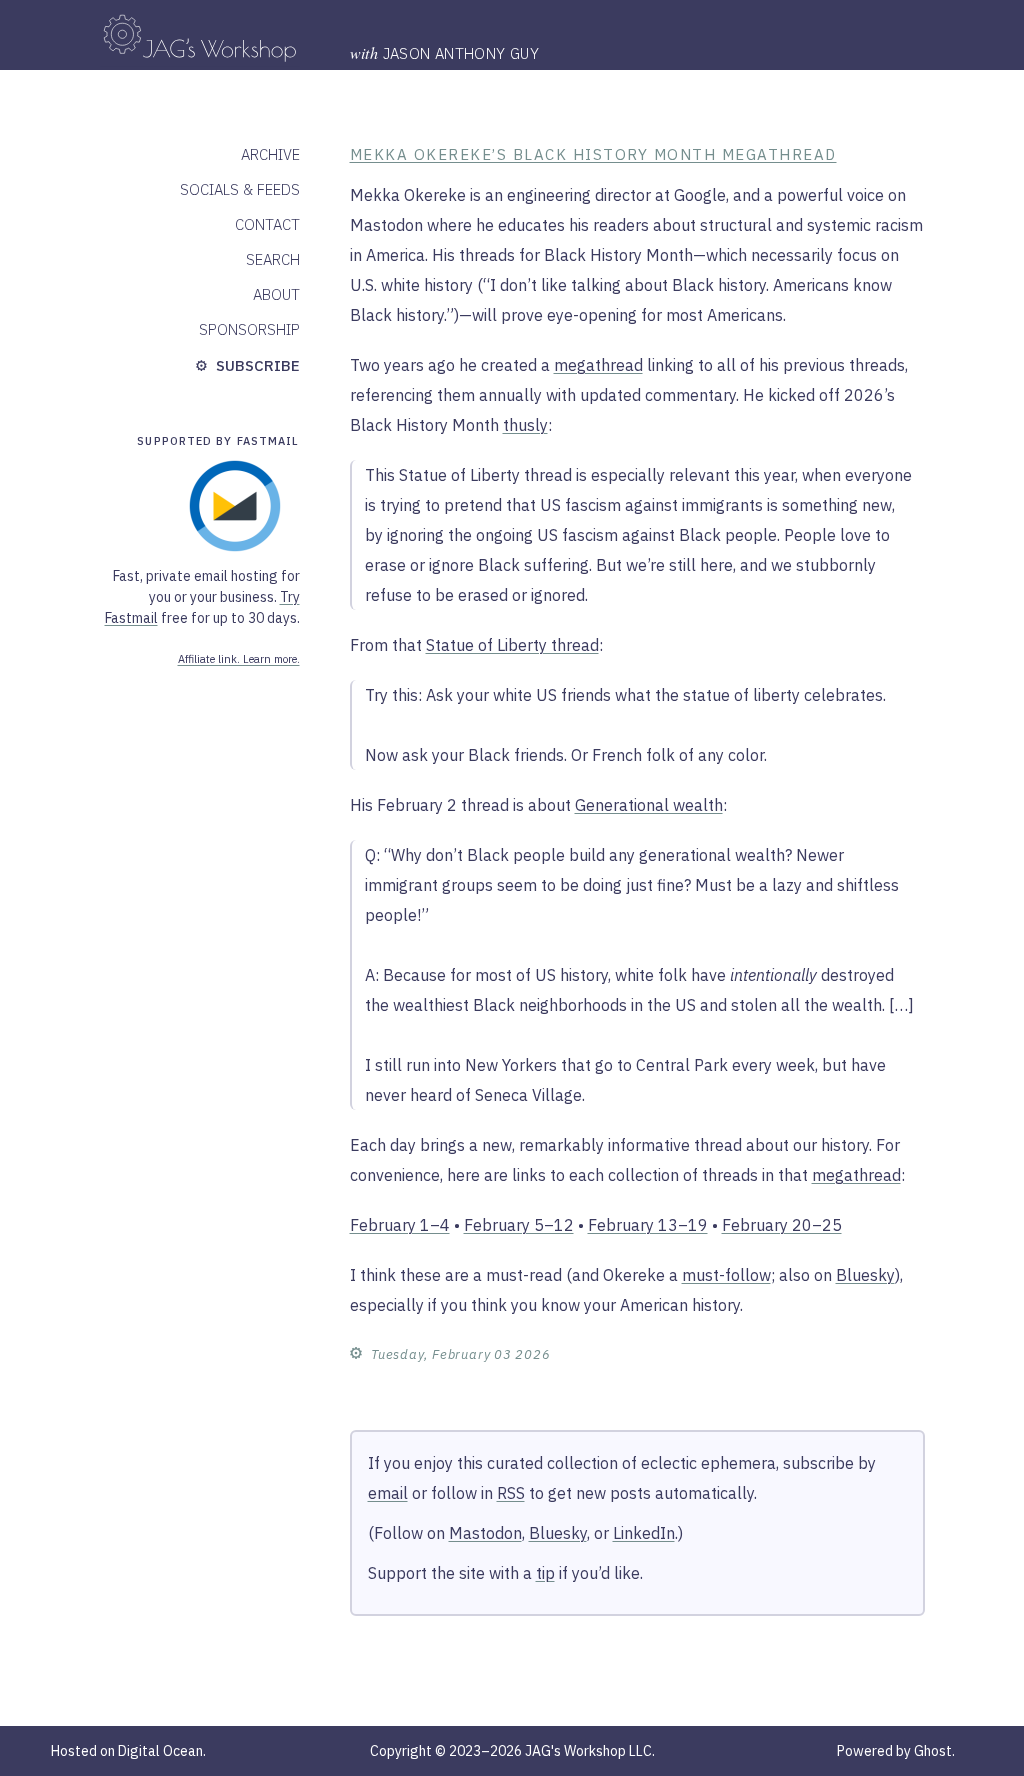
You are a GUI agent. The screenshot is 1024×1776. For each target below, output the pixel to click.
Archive (270, 154)
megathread (598, 365)
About (276, 294)
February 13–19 (648, 1225)
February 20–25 (782, 1225)
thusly (525, 425)
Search (273, 259)
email (388, 1493)
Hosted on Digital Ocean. (128, 1751)
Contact (267, 224)
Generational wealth (649, 805)
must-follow (726, 1275)
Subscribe (256, 365)
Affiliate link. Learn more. (239, 659)
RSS (511, 1493)
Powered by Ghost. (896, 1751)
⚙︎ (356, 1352)
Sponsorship (249, 329)
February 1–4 (400, 1225)
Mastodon (485, 1533)
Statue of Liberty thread (512, 645)
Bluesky (865, 1275)
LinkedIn (644, 1533)
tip (545, 1573)
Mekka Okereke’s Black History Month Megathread (593, 154)
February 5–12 (519, 1225)
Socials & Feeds (240, 189)
